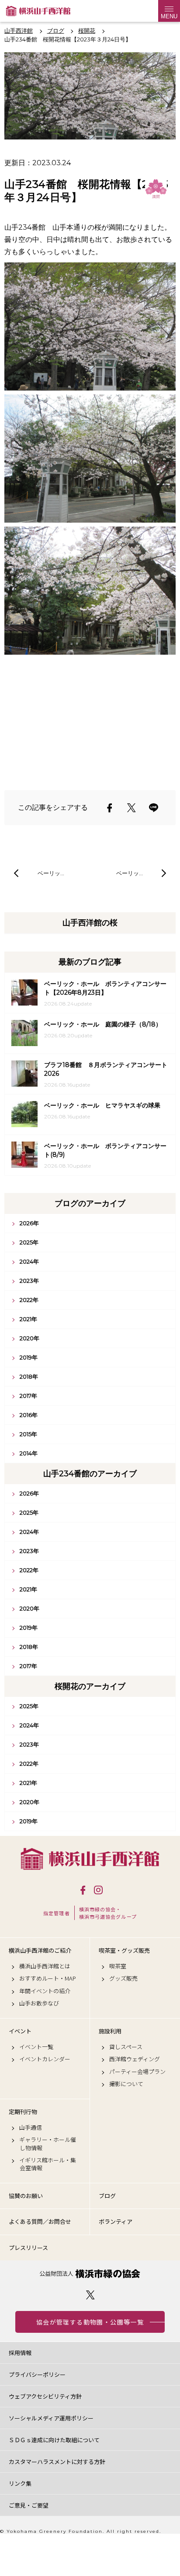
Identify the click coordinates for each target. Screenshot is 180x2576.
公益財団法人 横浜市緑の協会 (90, 2274)
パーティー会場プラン (137, 2072)
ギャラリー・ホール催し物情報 (48, 2144)
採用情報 (20, 2353)
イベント (20, 2031)
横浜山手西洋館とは (45, 1966)
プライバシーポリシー (37, 2374)
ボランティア (116, 2221)
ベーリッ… (51, 873)
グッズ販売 (123, 1978)
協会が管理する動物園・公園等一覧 (90, 2322)
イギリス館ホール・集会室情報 (48, 2164)
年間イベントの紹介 (45, 1991)
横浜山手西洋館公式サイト (38, 11)
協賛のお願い (26, 2196)
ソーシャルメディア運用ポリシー (51, 2418)
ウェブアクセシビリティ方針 (45, 2396)
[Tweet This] (132, 808)
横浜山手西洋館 (90, 1859)
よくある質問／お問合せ (40, 2221)
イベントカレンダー (45, 2059)
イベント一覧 (36, 2047)
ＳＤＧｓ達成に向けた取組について (54, 2440)
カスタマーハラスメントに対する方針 (57, 2462)
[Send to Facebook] (110, 808)
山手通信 (31, 2127)
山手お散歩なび (39, 2003)
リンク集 (20, 2483)
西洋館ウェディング (135, 2059)
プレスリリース (28, 2248)
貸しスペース (126, 2047)
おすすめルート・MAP (48, 1978)
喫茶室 (118, 1966)
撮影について (126, 2084)
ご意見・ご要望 (29, 2505)
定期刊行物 (23, 2112)
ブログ (107, 2196)
